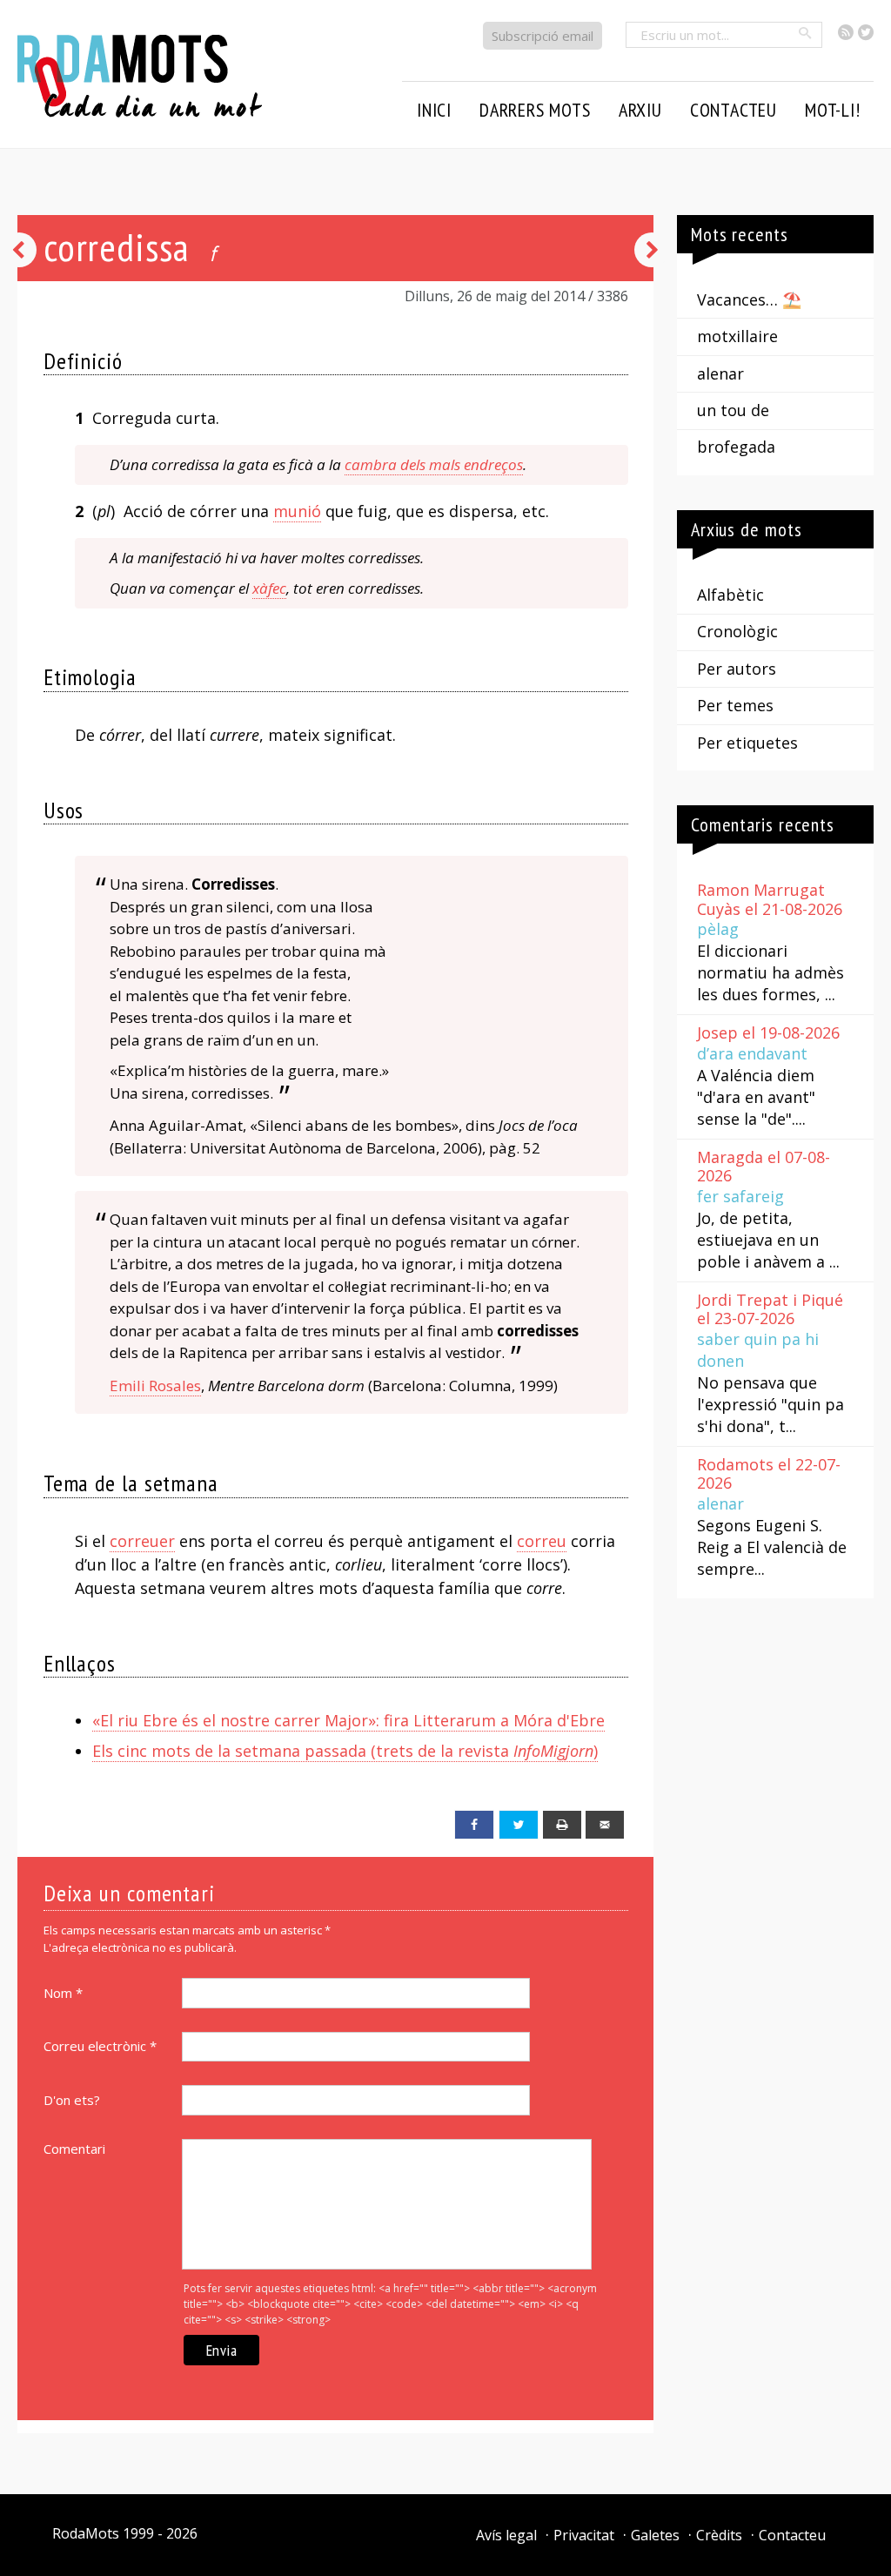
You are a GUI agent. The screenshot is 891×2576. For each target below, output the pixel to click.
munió (297, 511)
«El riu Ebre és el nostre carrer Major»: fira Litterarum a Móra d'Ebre (348, 1720)
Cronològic (737, 631)
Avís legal (506, 2535)
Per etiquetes (747, 743)
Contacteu (792, 2535)
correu (542, 1541)
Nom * (63, 1993)
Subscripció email (543, 36)
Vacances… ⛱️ (749, 299)
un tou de (733, 410)
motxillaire (737, 336)
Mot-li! (833, 110)
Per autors (737, 669)
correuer (142, 1541)
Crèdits (719, 2535)
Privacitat (584, 2535)
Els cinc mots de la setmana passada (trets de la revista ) (345, 1751)
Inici (434, 110)
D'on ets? (72, 2100)
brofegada (736, 447)
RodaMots (86, 2533)
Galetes (655, 2535)
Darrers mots (535, 110)
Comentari (74, 2149)
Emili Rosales (155, 1386)
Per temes (735, 705)
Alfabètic (730, 595)
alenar (720, 373)
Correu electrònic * (100, 2046)
